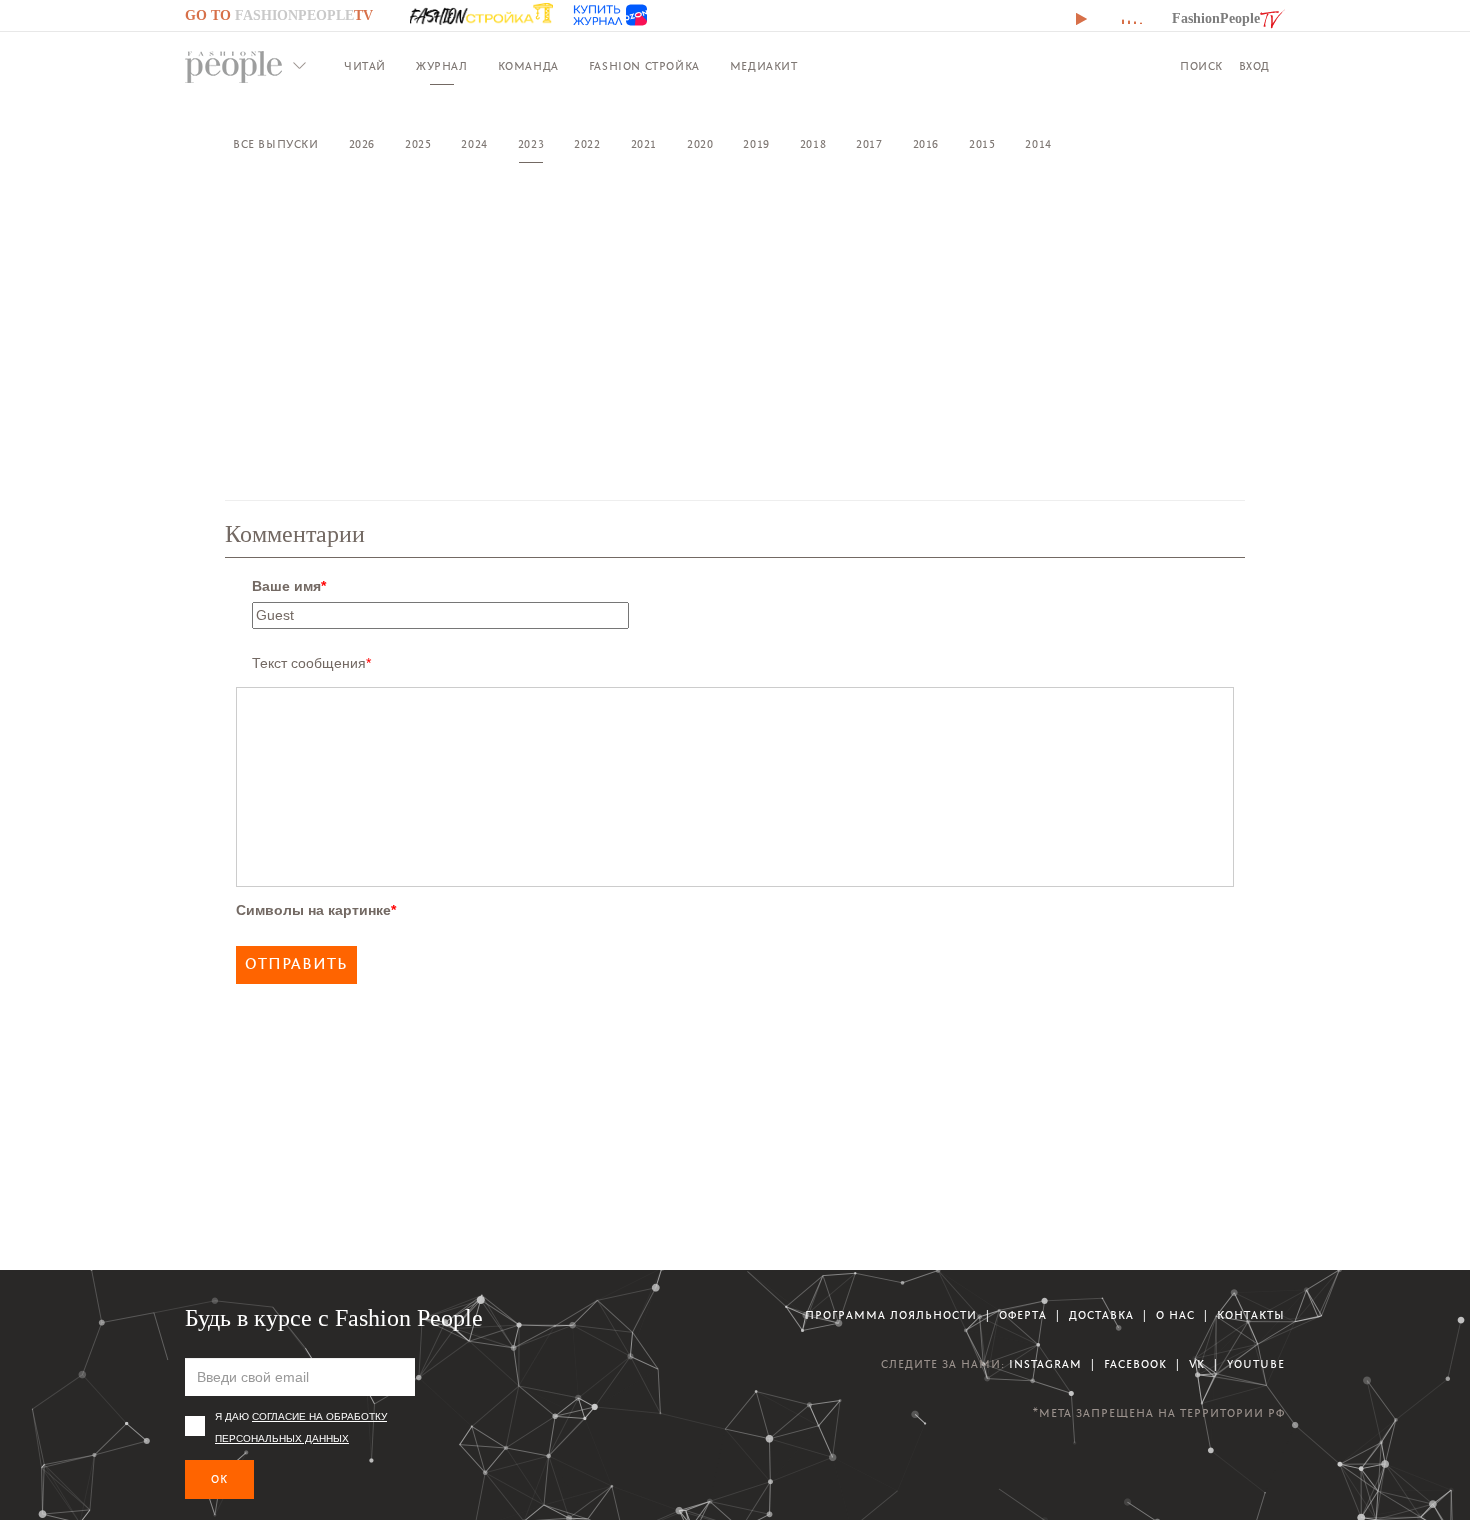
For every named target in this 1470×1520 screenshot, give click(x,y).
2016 (926, 144)
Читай (365, 66)
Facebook (1135, 1364)
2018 (813, 144)
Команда (528, 66)
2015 (982, 144)
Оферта (1023, 1315)
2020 (700, 144)
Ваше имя (289, 586)
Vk (1197, 1364)
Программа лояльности (891, 1315)
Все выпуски (276, 144)
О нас (1175, 1315)
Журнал (442, 66)
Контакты (1251, 1315)
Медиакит (764, 66)
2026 (362, 144)
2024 (474, 144)
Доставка (1101, 1315)
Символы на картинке (316, 910)
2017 (869, 144)
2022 (587, 144)
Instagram (1045, 1364)
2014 (1038, 144)
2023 (531, 144)
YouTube (1256, 1364)
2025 (418, 144)
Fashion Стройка (644, 66)
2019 (756, 144)
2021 (644, 144)
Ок (219, 1479)
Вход (1254, 66)
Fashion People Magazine (234, 67)
